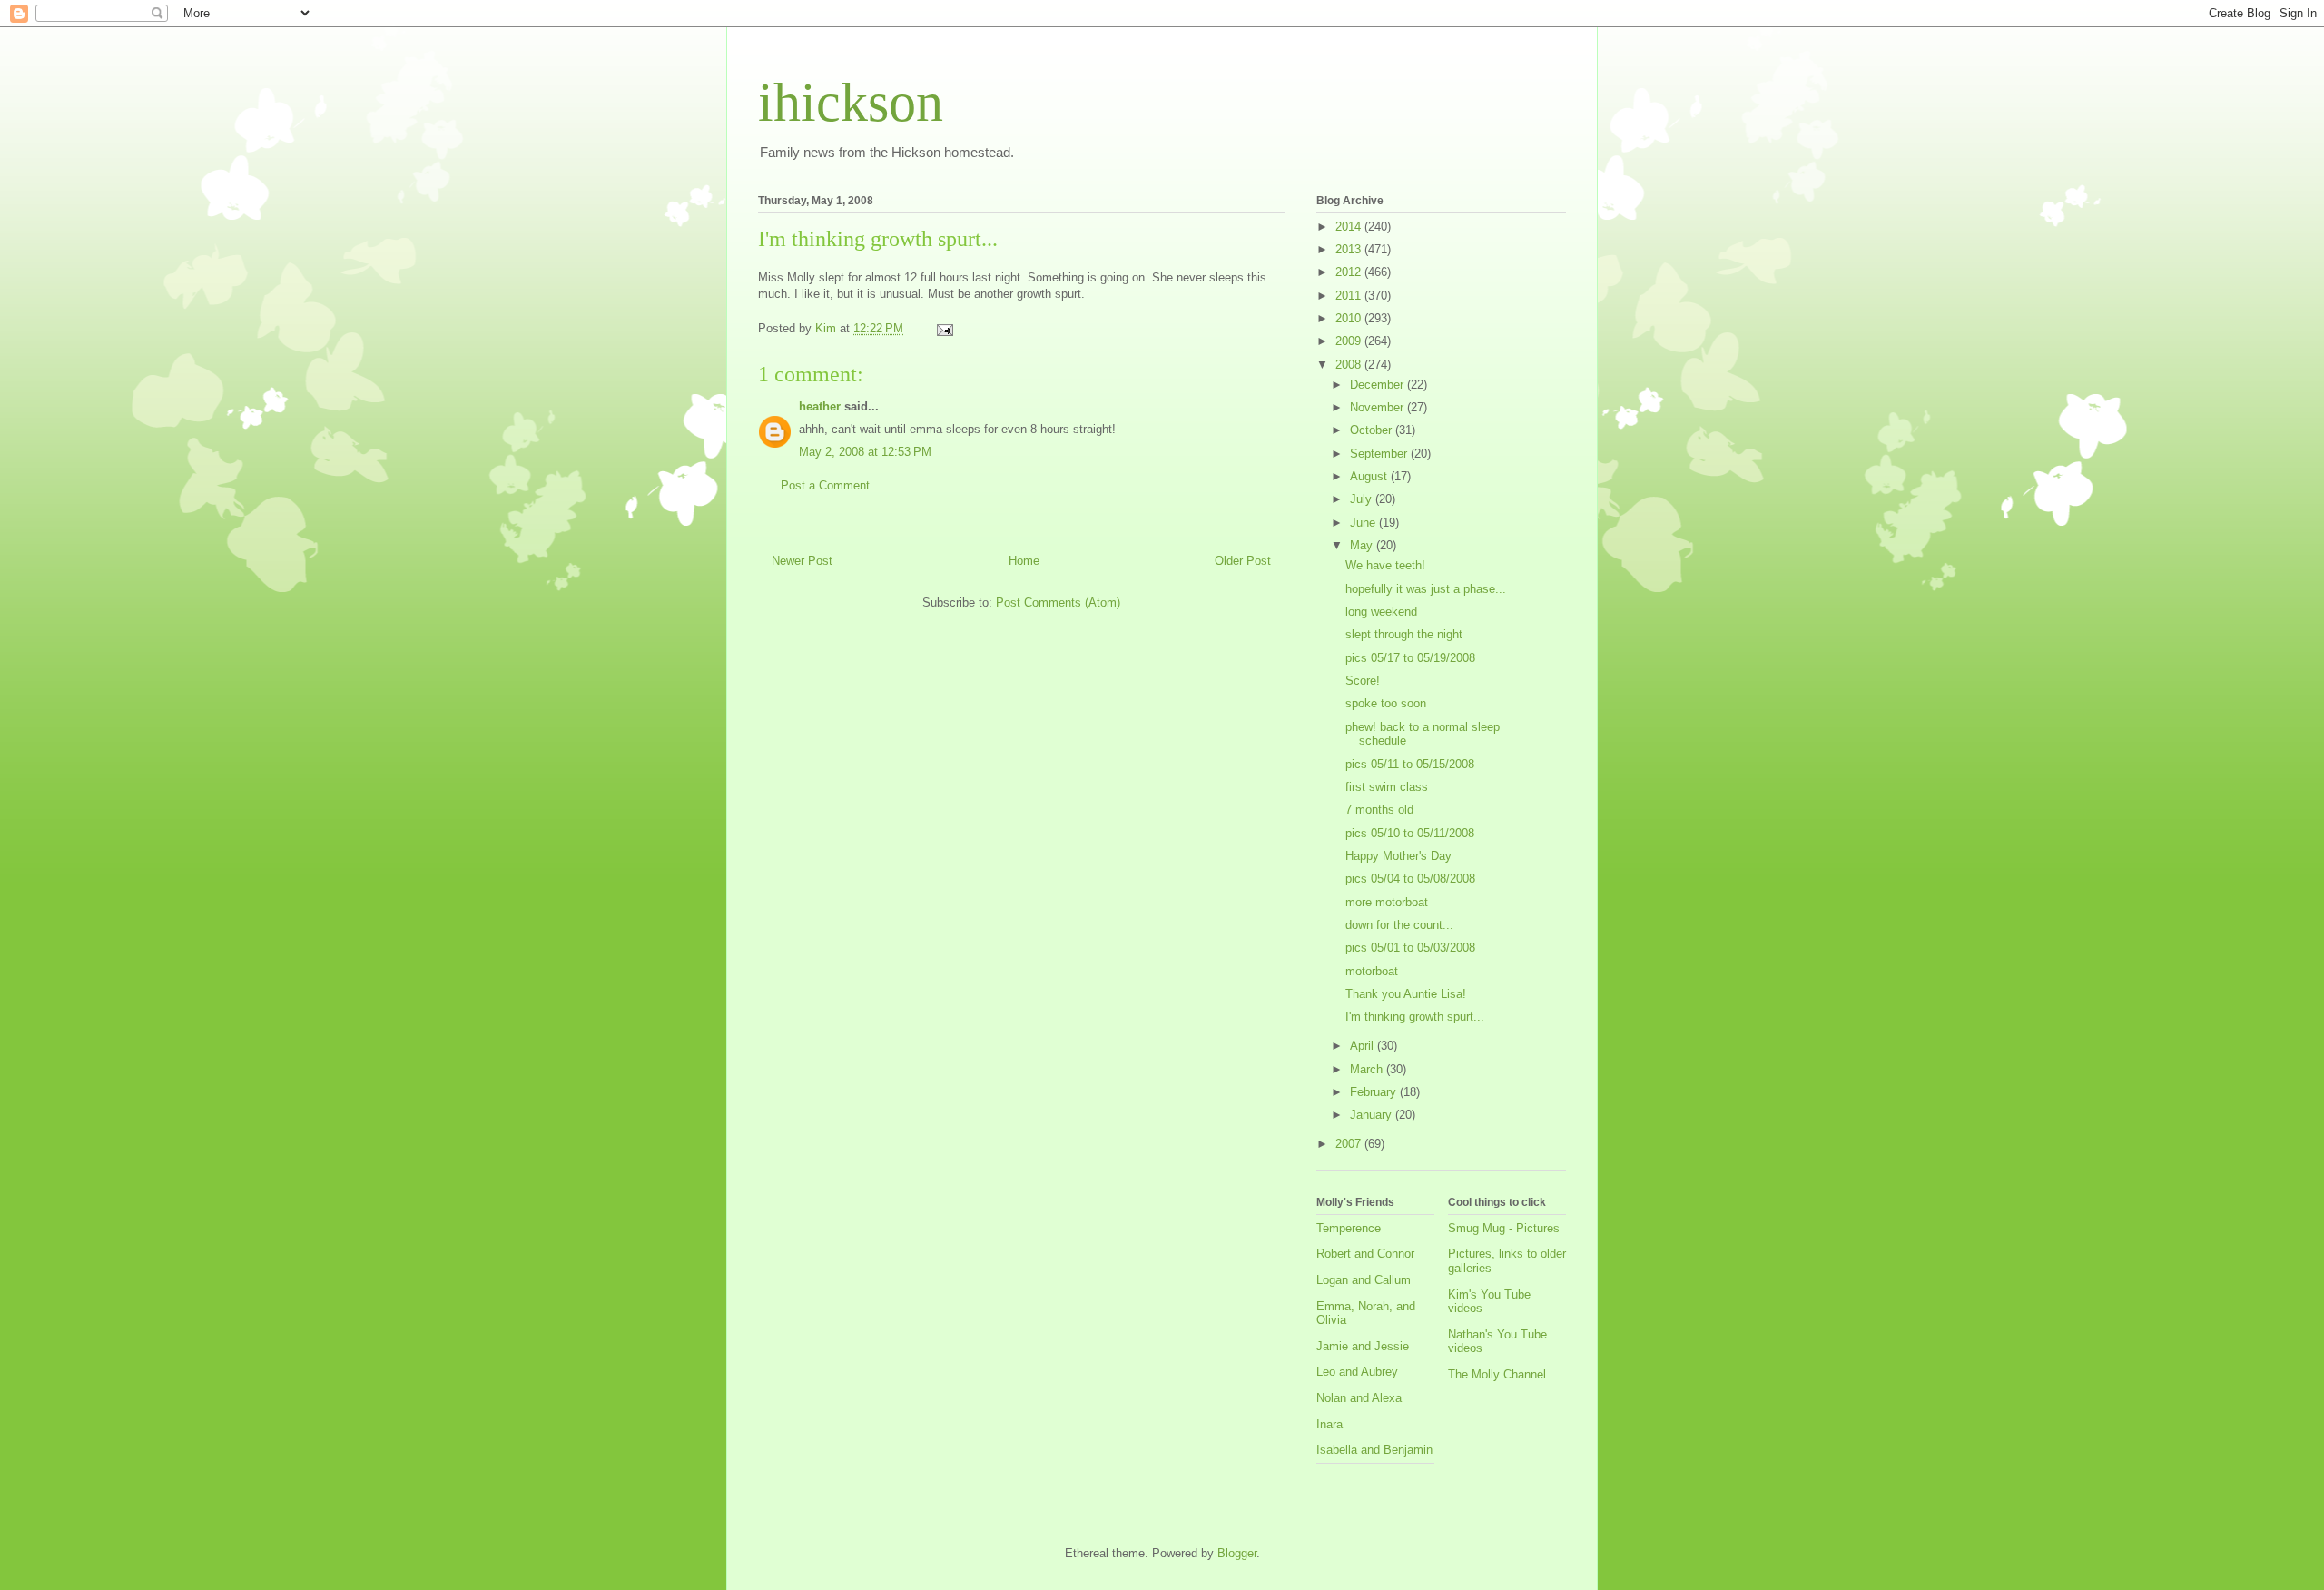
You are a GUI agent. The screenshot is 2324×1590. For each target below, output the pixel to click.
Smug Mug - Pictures (1504, 1228)
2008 (1350, 365)
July (1363, 499)
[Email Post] (944, 328)
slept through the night (1404, 634)
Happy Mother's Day (1398, 856)
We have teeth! (1385, 565)
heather (820, 406)
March (1368, 1069)
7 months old (1379, 810)
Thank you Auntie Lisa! (1406, 994)
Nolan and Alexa (1359, 1398)
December (1379, 385)
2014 (1350, 227)
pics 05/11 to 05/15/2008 (1410, 764)
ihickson (851, 103)
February (1375, 1092)
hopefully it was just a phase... (1426, 589)
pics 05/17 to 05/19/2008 (1410, 658)
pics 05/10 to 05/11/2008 (1410, 833)
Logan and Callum (1364, 1280)
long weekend (1381, 612)
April (1364, 1046)
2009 (1350, 341)
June (1364, 523)
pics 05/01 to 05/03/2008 (1410, 948)
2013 (1350, 249)
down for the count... (1399, 925)
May (1363, 545)
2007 (1350, 1144)
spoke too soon (1386, 703)
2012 (1350, 272)
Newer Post (802, 561)
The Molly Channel (1497, 1374)
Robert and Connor (1365, 1254)
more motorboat (1387, 902)
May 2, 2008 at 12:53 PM (865, 452)
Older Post (1243, 561)
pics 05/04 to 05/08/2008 (1410, 879)
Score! (1363, 681)
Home (1024, 561)
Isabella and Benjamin (1374, 1450)
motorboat (1372, 971)
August (1370, 476)
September (1380, 454)
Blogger (1237, 1553)
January (1373, 1115)
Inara (1329, 1424)
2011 (1350, 296)
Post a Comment (825, 485)
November (1379, 407)
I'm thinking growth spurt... (1415, 1017)
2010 (1350, 318)
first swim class (1387, 787)
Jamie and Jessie (1363, 1346)
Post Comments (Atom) (1058, 602)
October (1373, 430)
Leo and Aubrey (1357, 1372)
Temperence (1349, 1228)
